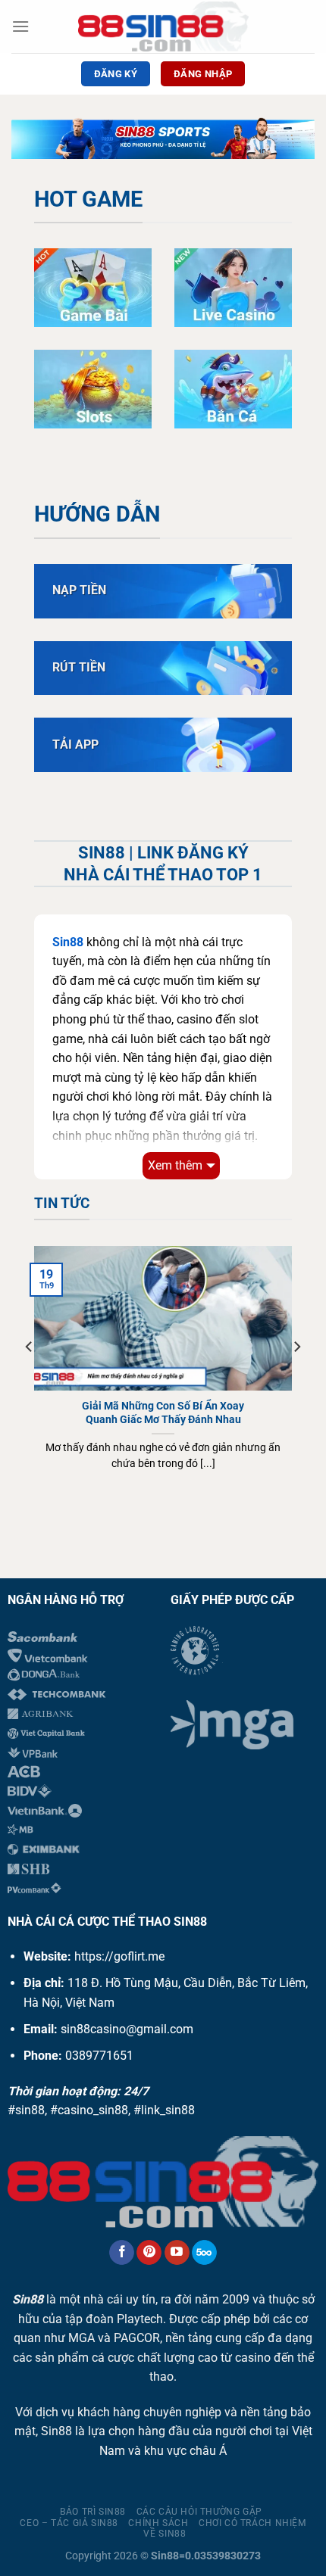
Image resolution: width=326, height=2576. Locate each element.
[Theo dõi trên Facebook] (122, 2253)
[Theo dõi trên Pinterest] (149, 2253)
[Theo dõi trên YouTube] (177, 2253)
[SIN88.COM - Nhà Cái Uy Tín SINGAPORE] (163, 26)
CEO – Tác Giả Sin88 (69, 2523)
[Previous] (30, 1377)
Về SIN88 (165, 2534)
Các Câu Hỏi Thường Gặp (199, 2512)
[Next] (296, 1377)
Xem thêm (175, 1165)
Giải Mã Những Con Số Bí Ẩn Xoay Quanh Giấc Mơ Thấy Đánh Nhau (163, 1413)
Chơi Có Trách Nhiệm (252, 2523)
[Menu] (20, 26)
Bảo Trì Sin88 (93, 2512)
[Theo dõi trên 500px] (204, 2253)
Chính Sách (158, 2523)
